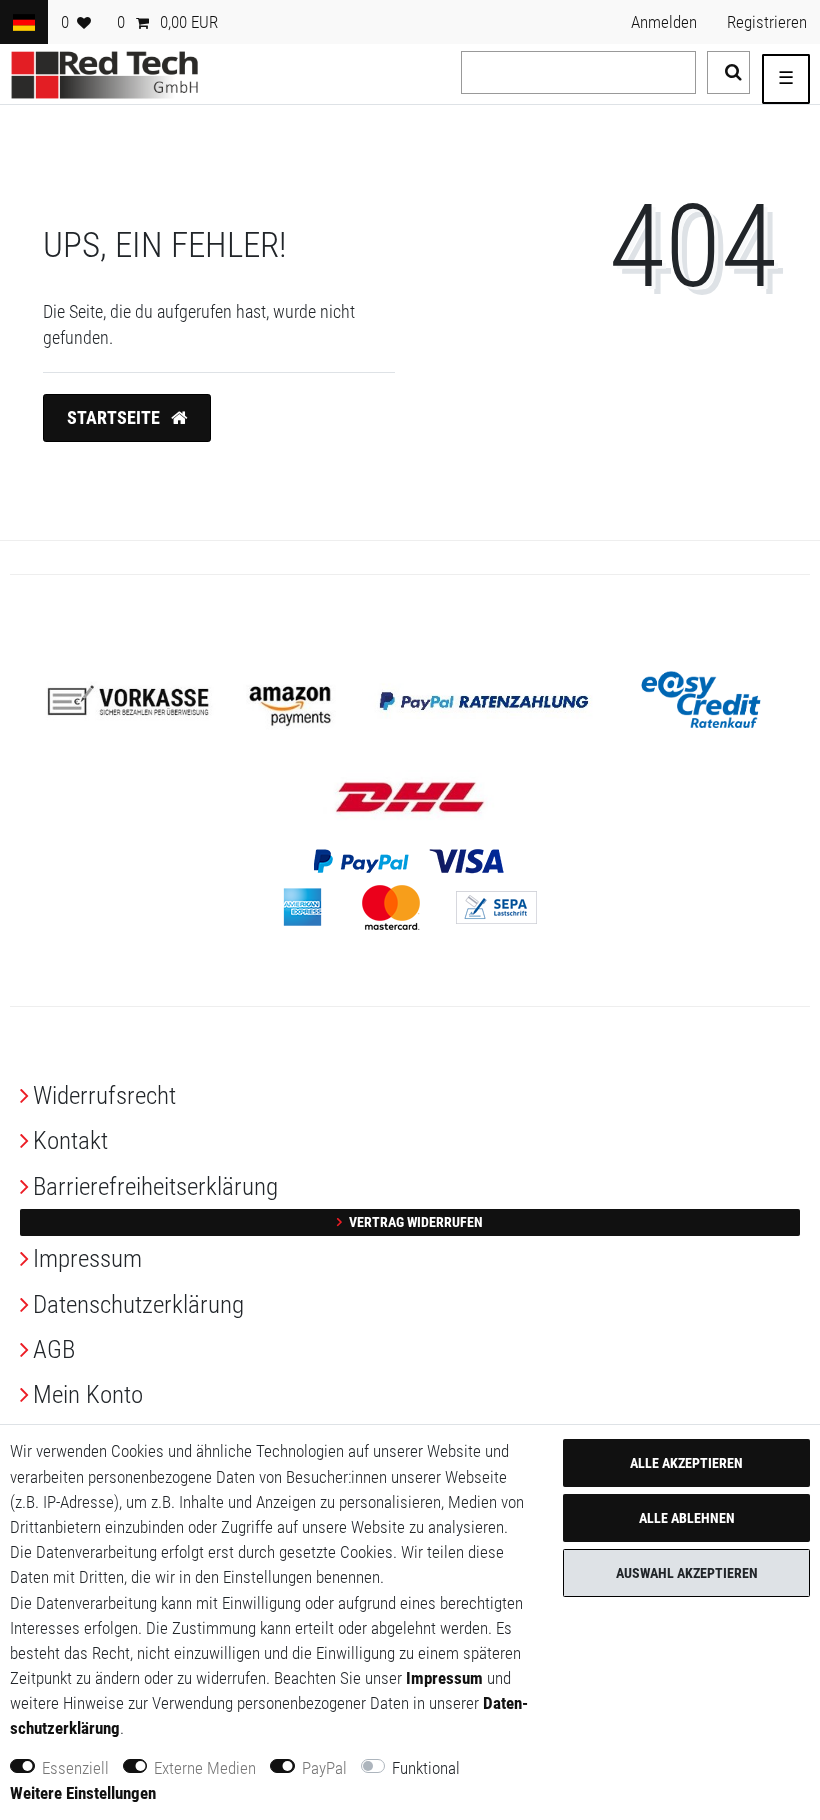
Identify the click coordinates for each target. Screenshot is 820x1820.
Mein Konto (88, 1394)
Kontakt (70, 1140)
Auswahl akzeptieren (687, 1573)
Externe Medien (205, 1768)
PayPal (324, 1768)
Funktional (426, 1768)
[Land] (24, 22)
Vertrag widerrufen (414, 1222)
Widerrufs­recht (104, 1095)
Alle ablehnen (687, 1518)
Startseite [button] (115, 418)
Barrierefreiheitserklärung (155, 1186)
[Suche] (728, 72)
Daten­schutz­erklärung (138, 1304)
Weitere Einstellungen (83, 1793)
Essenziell (75, 1768)
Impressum (87, 1258)
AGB (54, 1349)
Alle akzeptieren (686, 1463)
